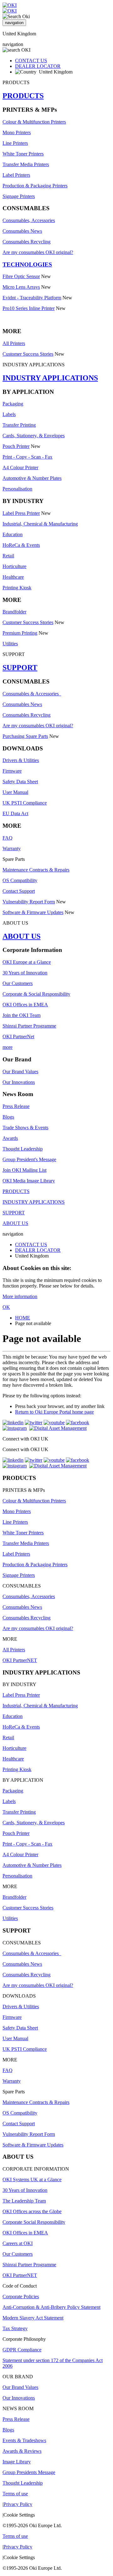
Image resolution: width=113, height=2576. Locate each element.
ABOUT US (22, 936)
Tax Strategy (15, 2328)
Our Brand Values (20, 1072)
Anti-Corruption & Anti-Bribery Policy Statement (51, 2307)
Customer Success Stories (28, 354)
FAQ (8, 838)
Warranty (12, 849)
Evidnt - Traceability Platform (32, 298)
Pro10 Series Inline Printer (29, 308)
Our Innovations (19, 1082)
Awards (10, 1138)
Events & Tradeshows (24, 2440)
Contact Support (19, 891)
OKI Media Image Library (29, 1181)
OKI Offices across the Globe (32, 2211)
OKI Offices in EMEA (25, 1005)
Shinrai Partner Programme (29, 1026)
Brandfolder (14, 612)
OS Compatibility (20, 880)
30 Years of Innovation (25, 973)
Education (13, 534)
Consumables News (22, 231)
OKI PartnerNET (20, 1660)
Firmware (12, 771)
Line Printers (15, 143)
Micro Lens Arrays (21, 287)
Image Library (17, 2462)
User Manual (15, 792)
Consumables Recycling (27, 242)
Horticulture (14, 566)
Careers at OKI (18, 2243)
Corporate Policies (21, 2297)
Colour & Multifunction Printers (34, 122)
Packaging (13, 404)
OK (6, 1307)
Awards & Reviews (22, 2451)
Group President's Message (29, 1159)
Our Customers (18, 983)
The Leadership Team (24, 2201)
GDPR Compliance (22, 2350)
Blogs (8, 1117)
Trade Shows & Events (25, 1128)
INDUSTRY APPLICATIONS (50, 378)
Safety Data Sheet (20, 782)
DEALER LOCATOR (38, 66)
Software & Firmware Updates (33, 912)
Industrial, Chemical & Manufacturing (40, 524)
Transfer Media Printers (26, 164)
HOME (23, 1318)
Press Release (16, 1106)
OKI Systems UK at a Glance (32, 2180)
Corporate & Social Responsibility (36, 994)
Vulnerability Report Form (29, 902)
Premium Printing (20, 633)
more (8, 1047)
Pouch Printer (16, 446)
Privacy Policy (18, 2504)
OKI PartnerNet (18, 1036)
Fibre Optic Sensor (21, 276)
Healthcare (13, 577)
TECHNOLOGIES (27, 264)
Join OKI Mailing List (24, 1170)
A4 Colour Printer (20, 467)
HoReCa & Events (21, 545)
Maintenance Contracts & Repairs (36, 870)
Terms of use (15, 2494)
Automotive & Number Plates (32, 478)
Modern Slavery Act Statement (33, 2318)
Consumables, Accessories (29, 220)
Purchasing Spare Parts (25, 736)
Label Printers (16, 175)
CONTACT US (31, 61)
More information (20, 1296)
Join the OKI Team (22, 1015)
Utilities (10, 644)
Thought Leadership (23, 1149)
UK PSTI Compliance (25, 803)
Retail (8, 556)
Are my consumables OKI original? (38, 252)
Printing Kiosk (17, 588)
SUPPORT (20, 668)
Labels (9, 414)
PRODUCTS (23, 96)
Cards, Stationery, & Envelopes (34, 436)
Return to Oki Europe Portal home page (54, 1412)
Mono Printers (17, 132)
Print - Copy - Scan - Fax (27, 457)
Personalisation (17, 489)
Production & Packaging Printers (35, 186)
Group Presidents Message (29, 2472)
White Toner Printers (23, 154)
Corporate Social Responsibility (34, 2222)
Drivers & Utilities (21, 760)
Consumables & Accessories (32, 694)
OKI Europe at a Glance (27, 962)
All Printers (14, 343)
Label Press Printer (21, 513)
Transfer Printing (19, 425)
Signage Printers (19, 196)
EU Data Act (15, 813)
